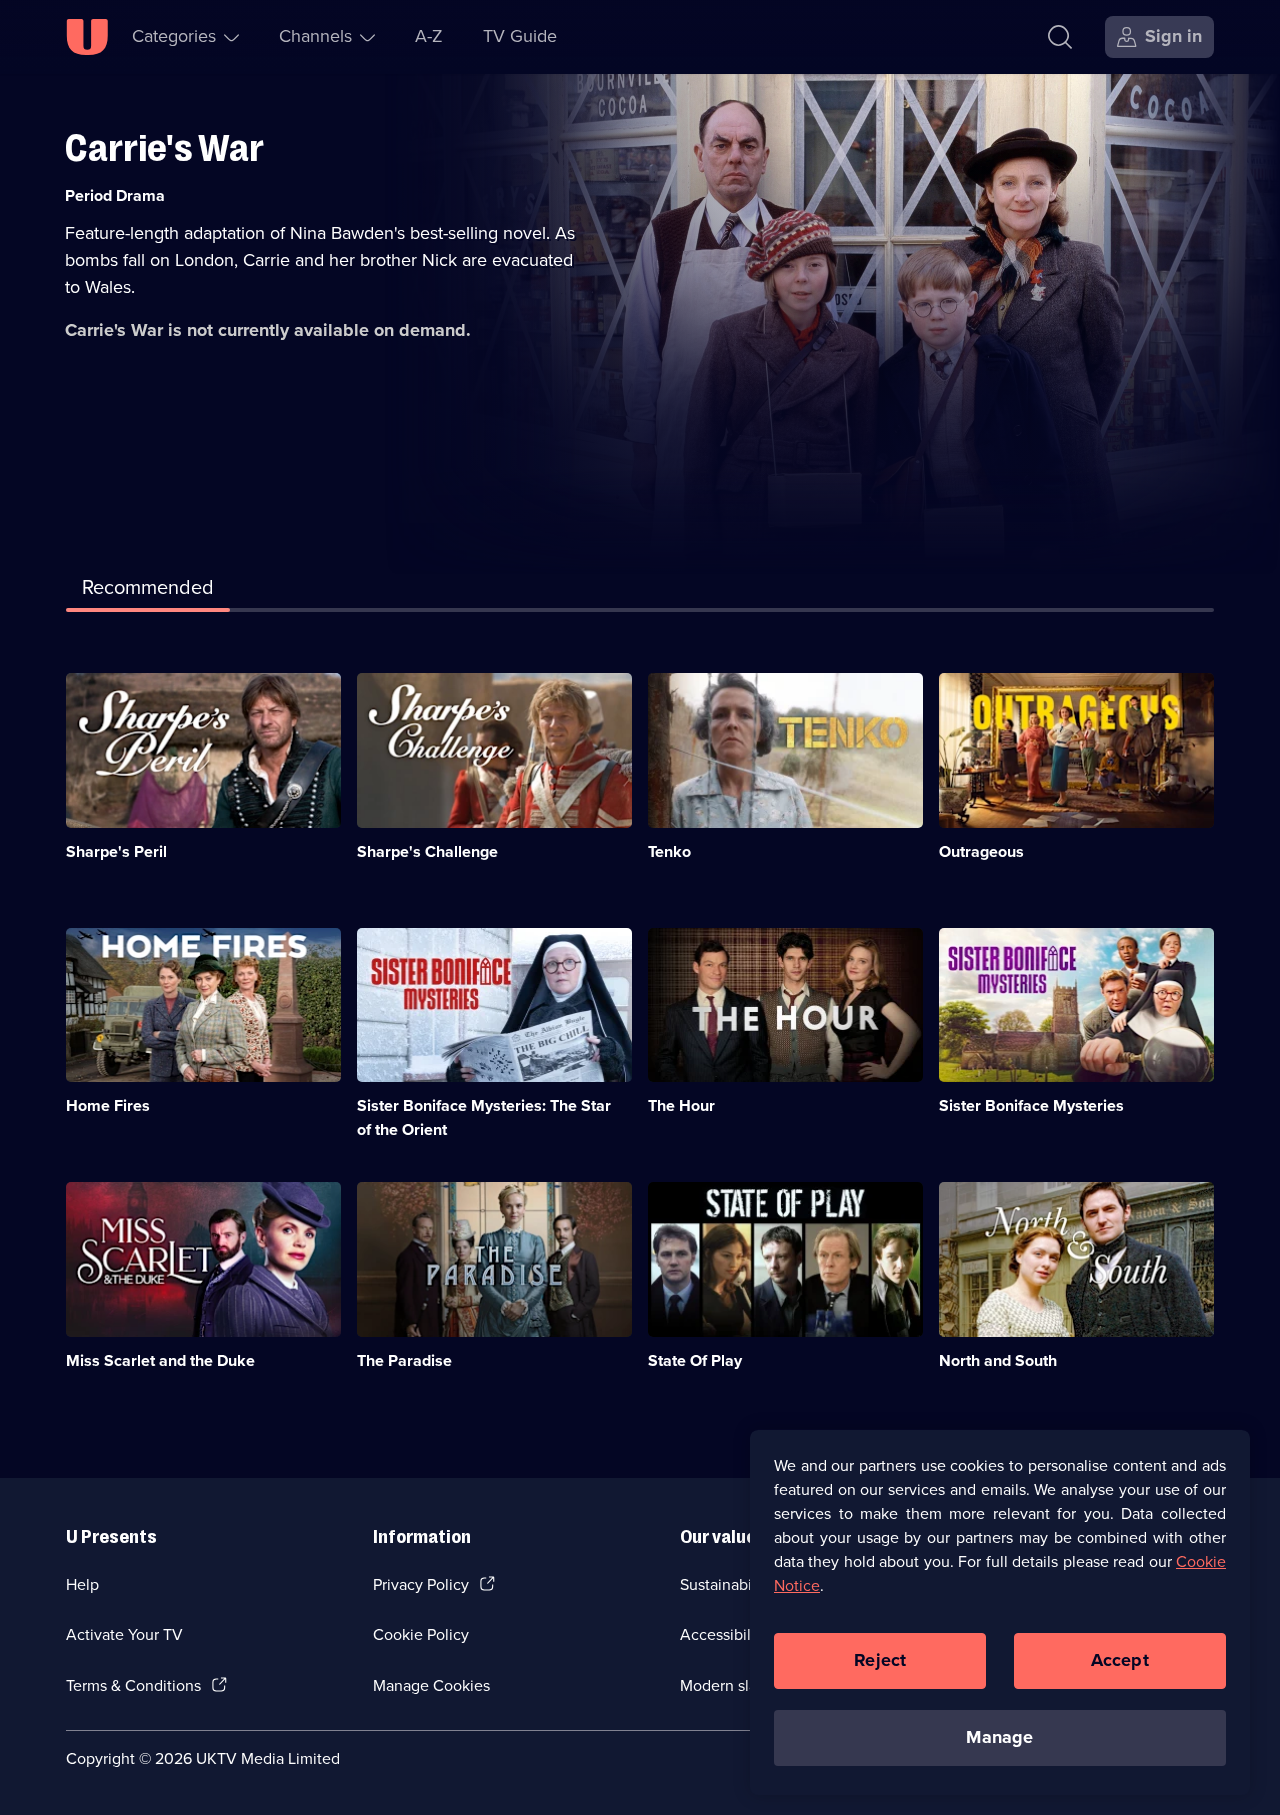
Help (82, 1584)
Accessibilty (722, 1634)
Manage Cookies (431, 1685)
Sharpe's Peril (116, 851)
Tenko (669, 851)
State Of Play (695, 1360)
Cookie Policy (421, 1634)
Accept (1120, 1660)
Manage (999, 1737)
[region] (1000, 1612)
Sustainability (726, 1584)
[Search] (1060, 37)
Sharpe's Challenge (427, 851)
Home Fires (108, 1105)
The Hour (681, 1105)
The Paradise (404, 1360)
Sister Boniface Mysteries (1031, 1105)
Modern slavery (733, 1685)
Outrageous (981, 851)
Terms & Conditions (133, 1685)
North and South (998, 1360)
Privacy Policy (421, 1584)
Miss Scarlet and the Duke (160, 1360)
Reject (880, 1660)
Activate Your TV (124, 1634)
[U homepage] (87, 37)
